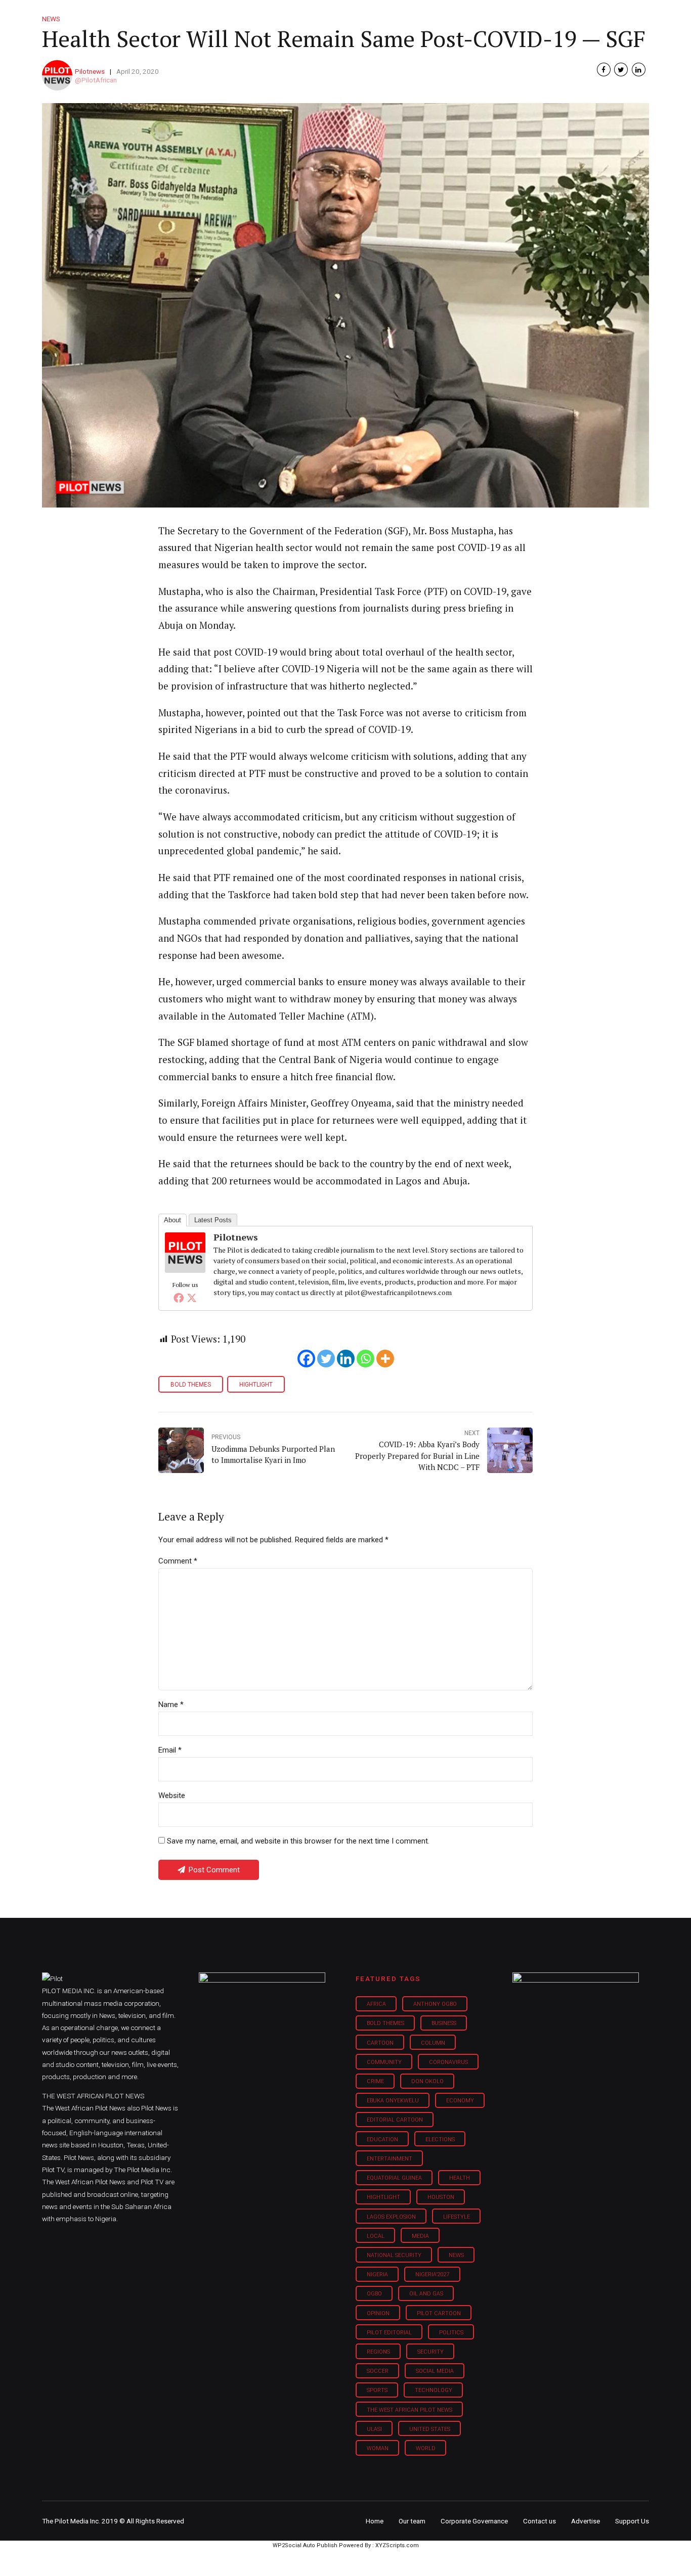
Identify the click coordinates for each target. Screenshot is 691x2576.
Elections (440, 2140)
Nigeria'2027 (433, 2274)
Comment (178, 1561)
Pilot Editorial (389, 2333)
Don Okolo (427, 2081)
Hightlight (256, 1385)
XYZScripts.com (397, 2545)
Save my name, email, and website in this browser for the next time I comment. (298, 1841)
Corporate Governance (474, 2521)
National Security (394, 2255)
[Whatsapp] (365, 1359)
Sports (377, 2390)
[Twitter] (192, 1298)
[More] (385, 1359)
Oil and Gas (426, 2294)
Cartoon (380, 2043)
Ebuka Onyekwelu (393, 2101)
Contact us (539, 2521)
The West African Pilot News (409, 2410)
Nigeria (377, 2274)
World (426, 2448)
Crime (375, 2081)
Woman (378, 2448)
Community (384, 2062)
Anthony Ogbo (435, 2004)
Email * (170, 1750)
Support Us (595, 15)
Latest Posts (213, 1220)
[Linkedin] (346, 1359)
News (456, 2255)
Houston (441, 2197)
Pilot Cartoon (439, 2313)
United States (430, 2429)
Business (324, 15)
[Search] (642, 6)
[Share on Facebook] (604, 70)
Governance (488, 15)
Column (433, 2043)
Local (376, 2236)
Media (420, 2236)
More (542, 15)
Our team (412, 2521)
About (172, 1220)
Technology (434, 2390)
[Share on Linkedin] (639, 70)
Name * (171, 1705)
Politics (451, 2333)
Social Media (435, 2371)
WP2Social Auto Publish (305, 2545)
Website (172, 1796)
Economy (460, 2101)
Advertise (586, 2521)
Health (460, 2178)
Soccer (378, 2371)
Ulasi (374, 2429)
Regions (378, 2352)
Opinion (431, 15)
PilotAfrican (99, 80)
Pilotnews (90, 71)
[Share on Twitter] (621, 70)
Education (382, 2140)
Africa (376, 2004)
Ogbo (374, 2294)
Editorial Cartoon (395, 2120)
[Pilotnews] (185, 1269)
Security (430, 2352)
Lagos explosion (391, 2217)
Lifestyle (379, 15)
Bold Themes (191, 1385)
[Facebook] (179, 1298)
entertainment (390, 2159)
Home (274, 15)
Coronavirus (448, 2062)
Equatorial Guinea (394, 2178)
